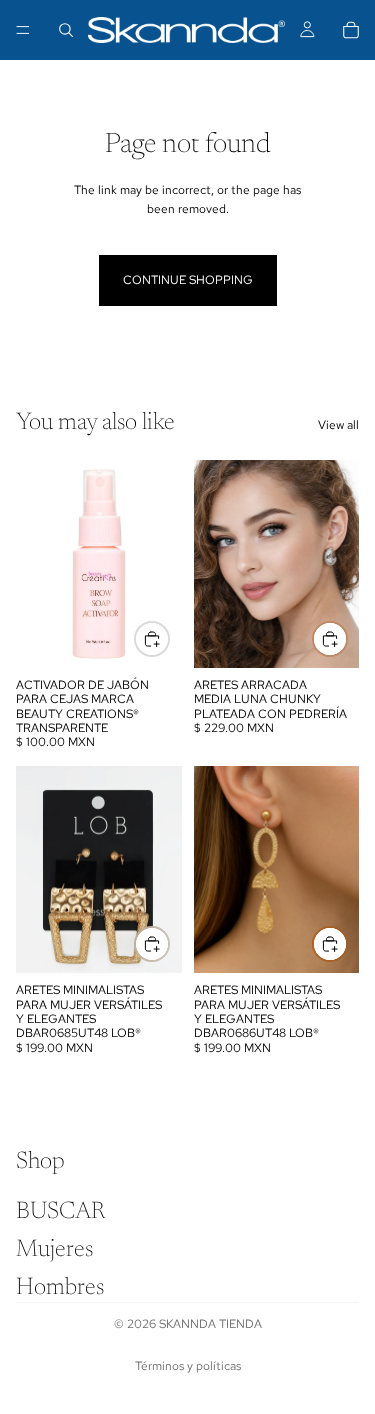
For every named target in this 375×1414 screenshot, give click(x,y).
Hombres (60, 1288)
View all (338, 425)
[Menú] (23, 30)
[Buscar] (66, 30)
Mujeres (54, 1250)
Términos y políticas (188, 1366)
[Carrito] (351, 30)
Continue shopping (188, 280)
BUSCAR (60, 1212)
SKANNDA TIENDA (210, 1324)
